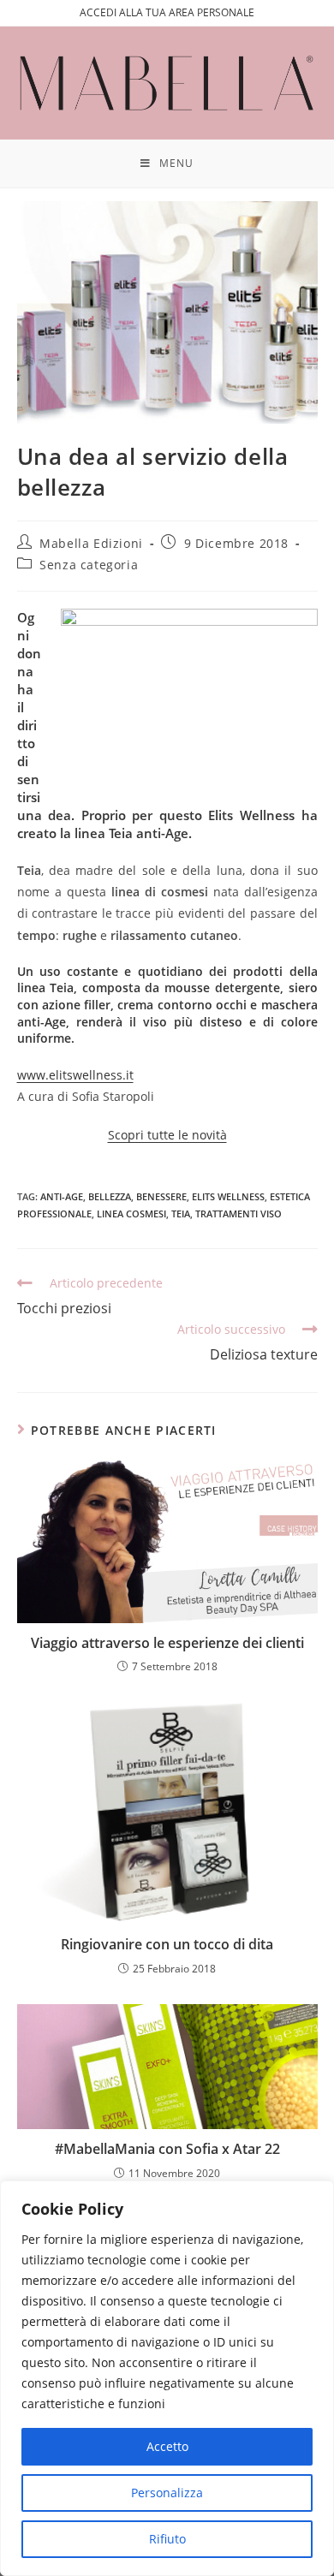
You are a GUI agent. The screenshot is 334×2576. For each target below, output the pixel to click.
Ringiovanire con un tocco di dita (167, 1944)
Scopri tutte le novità (167, 1135)
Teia (181, 1214)
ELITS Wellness (228, 1196)
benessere (161, 1196)
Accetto (167, 2446)
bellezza (110, 1196)
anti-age (62, 1196)
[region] (167, 2378)
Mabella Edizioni (91, 543)
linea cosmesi (131, 1214)
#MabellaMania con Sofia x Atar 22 (167, 2149)
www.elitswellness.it (75, 1075)
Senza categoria (89, 565)
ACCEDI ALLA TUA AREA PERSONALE (167, 12)
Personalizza (167, 2493)
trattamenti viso (239, 1214)
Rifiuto (167, 2539)
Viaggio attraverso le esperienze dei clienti (167, 1643)
